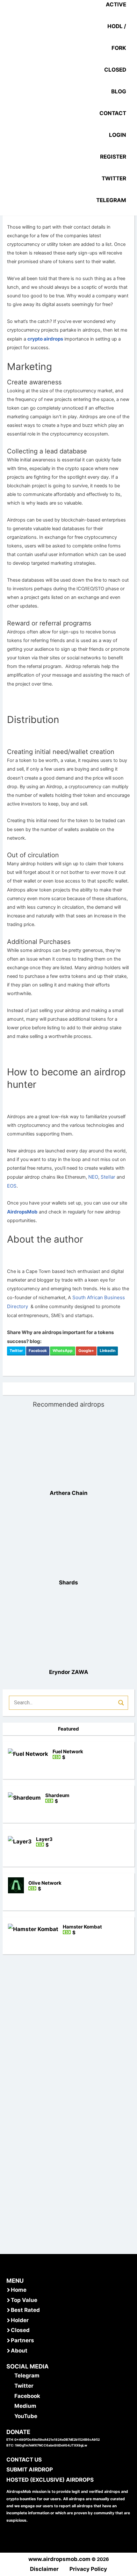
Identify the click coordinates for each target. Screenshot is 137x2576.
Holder (20, 2320)
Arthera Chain (69, 1493)
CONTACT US (24, 2460)
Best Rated (25, 2310)
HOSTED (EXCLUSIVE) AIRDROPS (50, 2480)
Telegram (27, 2376)
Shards (68, 1583)
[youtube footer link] (10, 2416)
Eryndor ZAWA (69, 1672)
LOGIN (118, 135)
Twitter (16, 1351)
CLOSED (115, 70)
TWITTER (114, 178)
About (19, 2351)
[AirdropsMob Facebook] (10, 2396)
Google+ (86, 1351)
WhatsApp (63, 1351)
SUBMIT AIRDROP (30, 2470)
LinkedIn (108, 1351)
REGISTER (113, 157)
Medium (25, 2406)
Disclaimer (44, 2569)
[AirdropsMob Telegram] (10, 2376)
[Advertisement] (68, 2196)
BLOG (119, 91)
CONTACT (113, 113)
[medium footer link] (10, 2406)
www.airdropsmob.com (59, 2559)
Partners (22, 2340)
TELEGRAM (111, 200)
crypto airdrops (45, 339)
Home (19, 2290)
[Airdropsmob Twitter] (10, 2386)
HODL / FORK (117, 37)
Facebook (38, 1351)
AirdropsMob (22, 1212)
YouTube (26, 2416)
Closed (20, 2330)
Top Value (24, 2300)
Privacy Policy (88, 2569)
